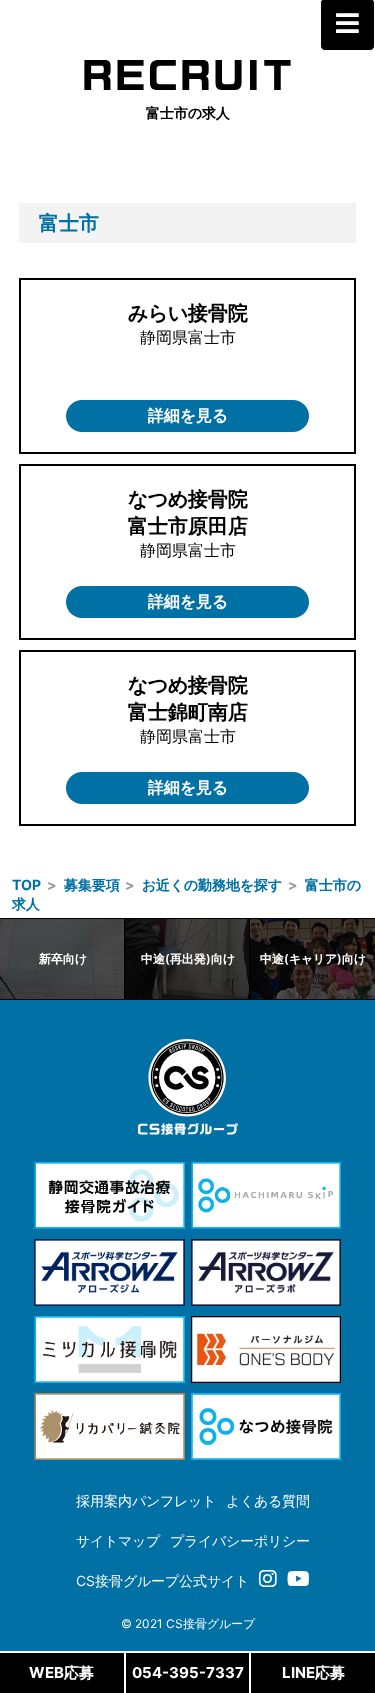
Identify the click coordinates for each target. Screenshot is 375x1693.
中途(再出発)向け (188, 958)
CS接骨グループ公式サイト (162, 1580)
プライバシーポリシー (240, 1540)
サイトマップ (118, 1540)
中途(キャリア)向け (313, 958)
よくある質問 (268, 1500)
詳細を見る (188, 415)
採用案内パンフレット (146, 1500)
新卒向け (63, 958)
